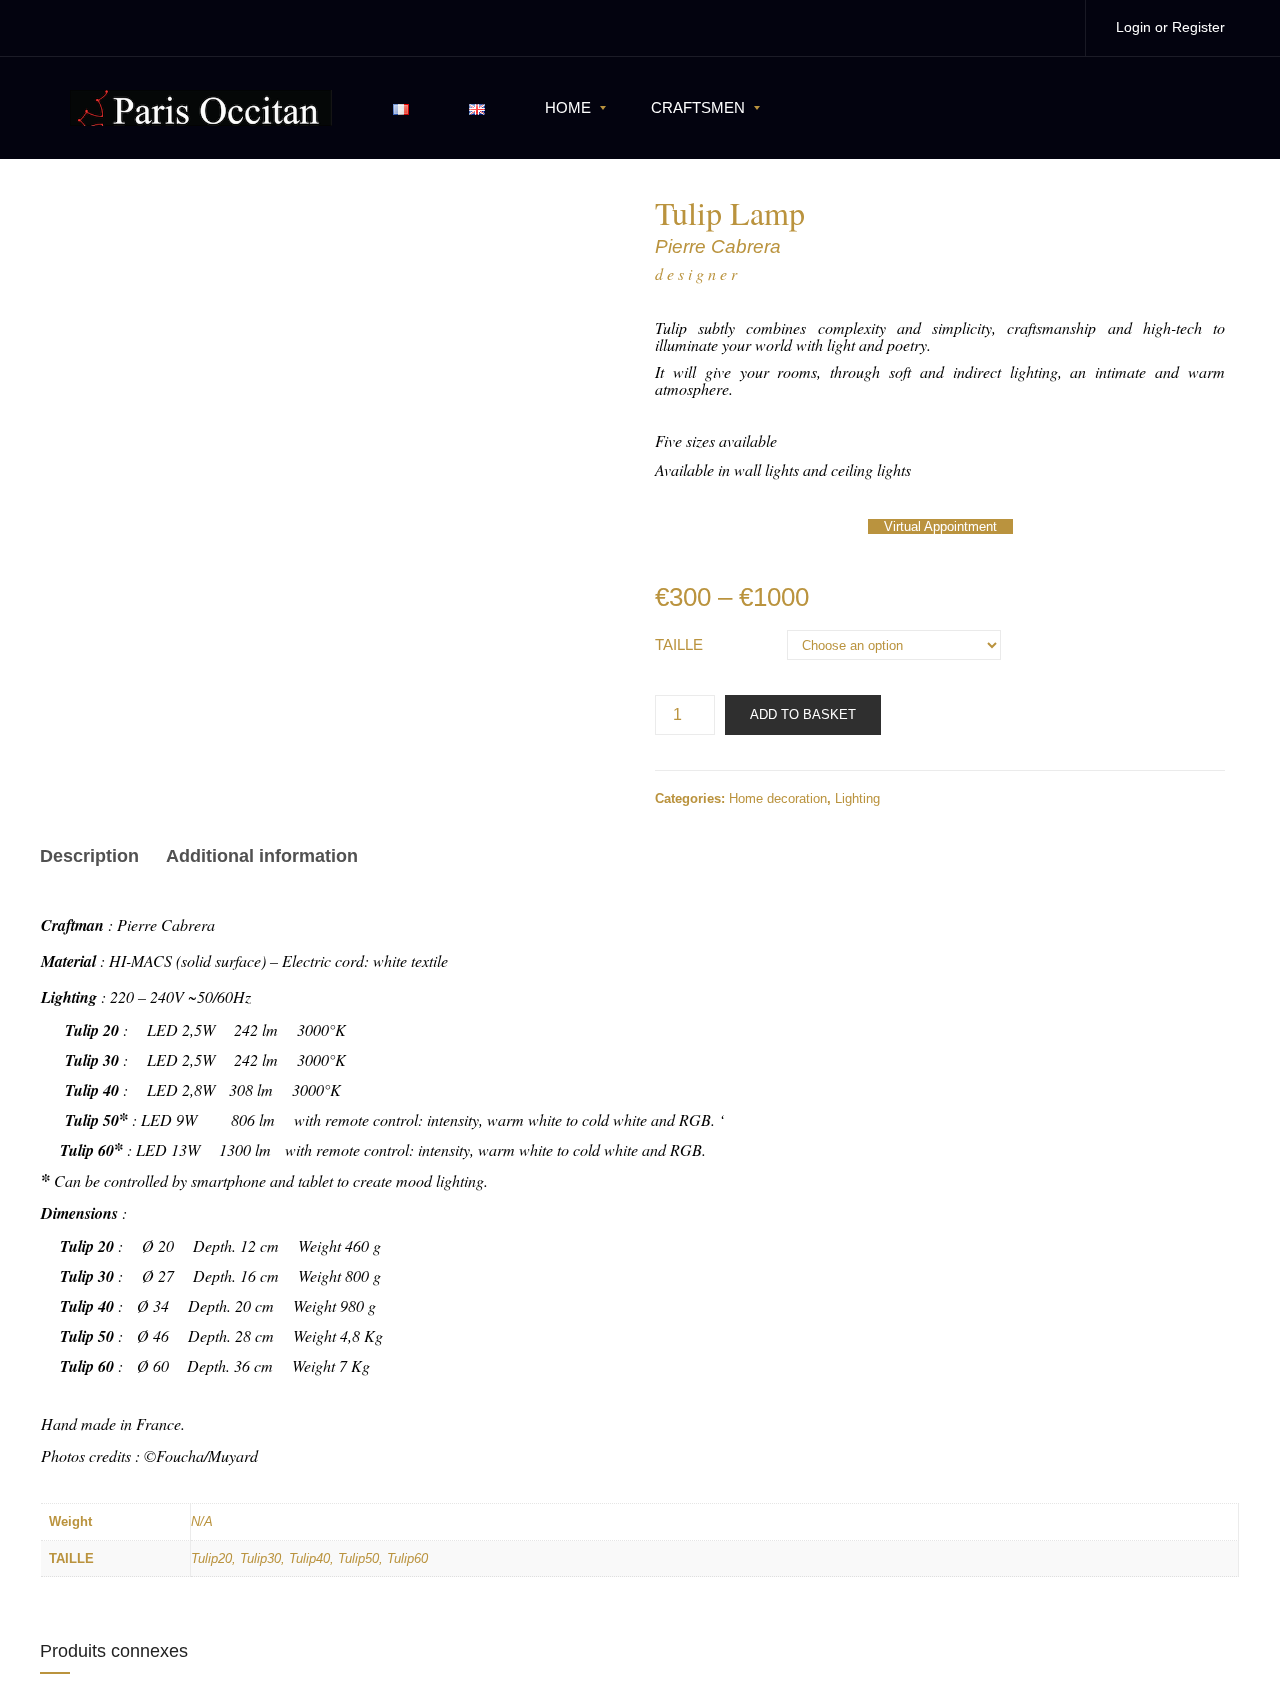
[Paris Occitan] (201, 106)
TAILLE (679, 644)
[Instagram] (1049, 27)
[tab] (96, 859)
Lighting (857, 798)
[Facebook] (1007, 27)
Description (89, 856)
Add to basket (803, 714)
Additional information (262, 856)
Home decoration (778, 798)
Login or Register (1170, 27)
